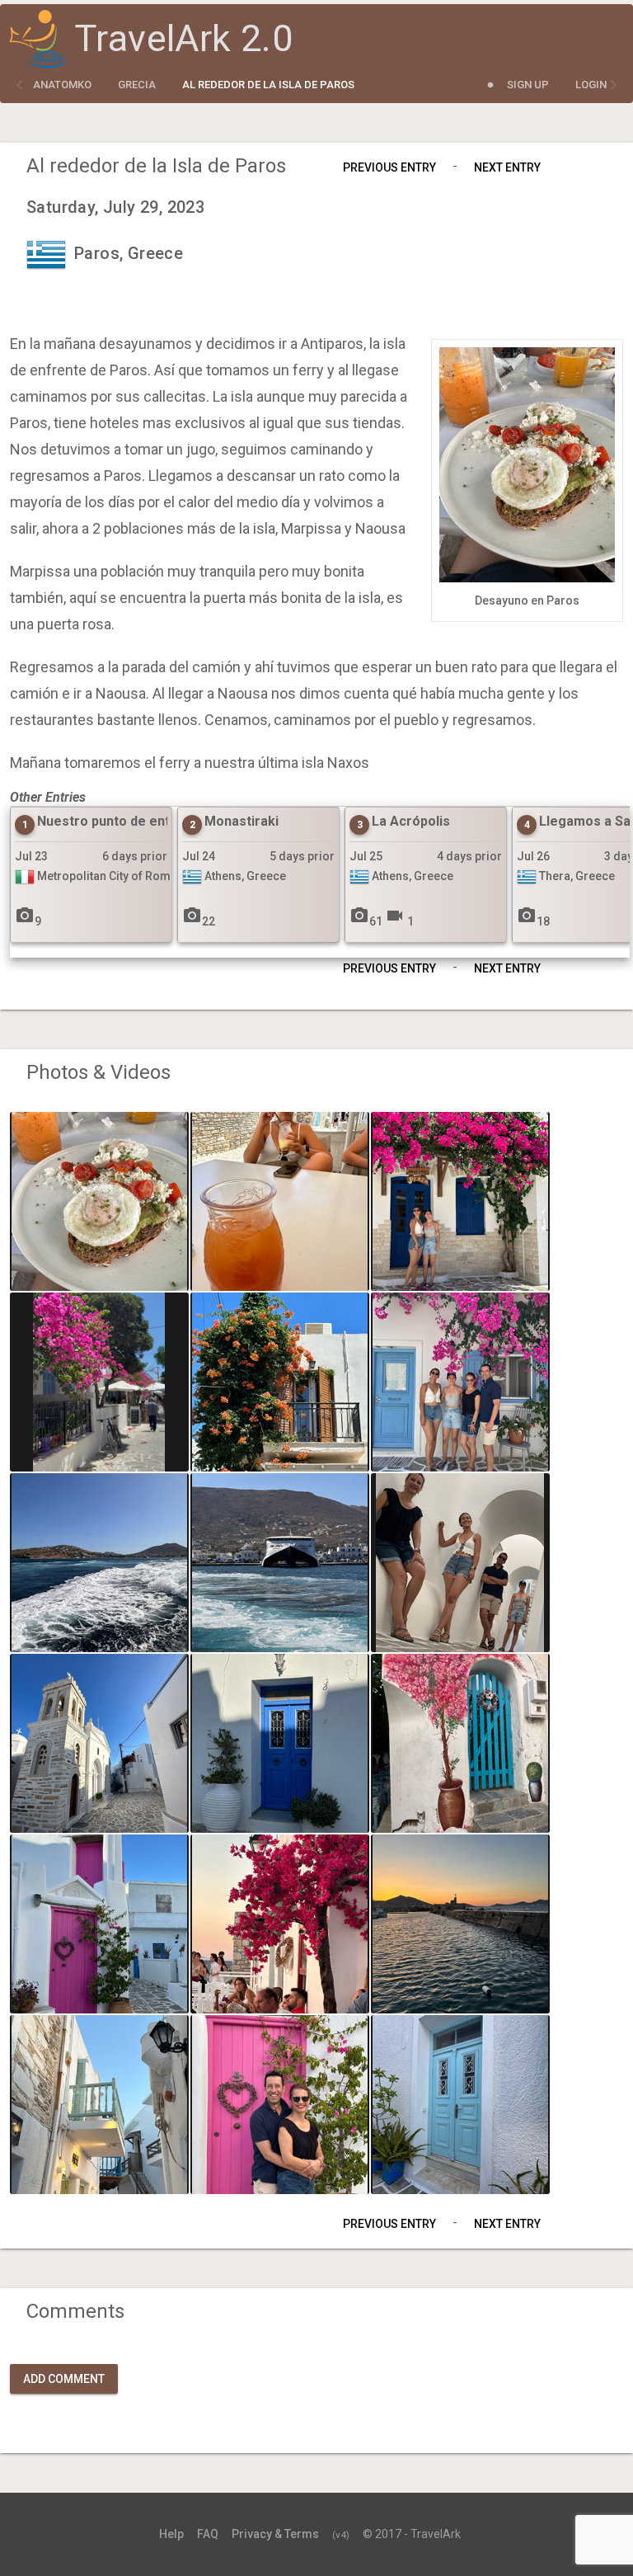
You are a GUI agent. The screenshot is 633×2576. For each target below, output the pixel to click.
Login (591, 85)
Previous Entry (389, 167)
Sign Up (528, 85)
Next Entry (507, 167)
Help (171, 2534)
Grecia (137, 85)
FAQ (208, 2534)
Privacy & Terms (275, 2534)
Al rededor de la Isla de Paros (268, 85)
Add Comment (64, 2379)
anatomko (62, 85)
